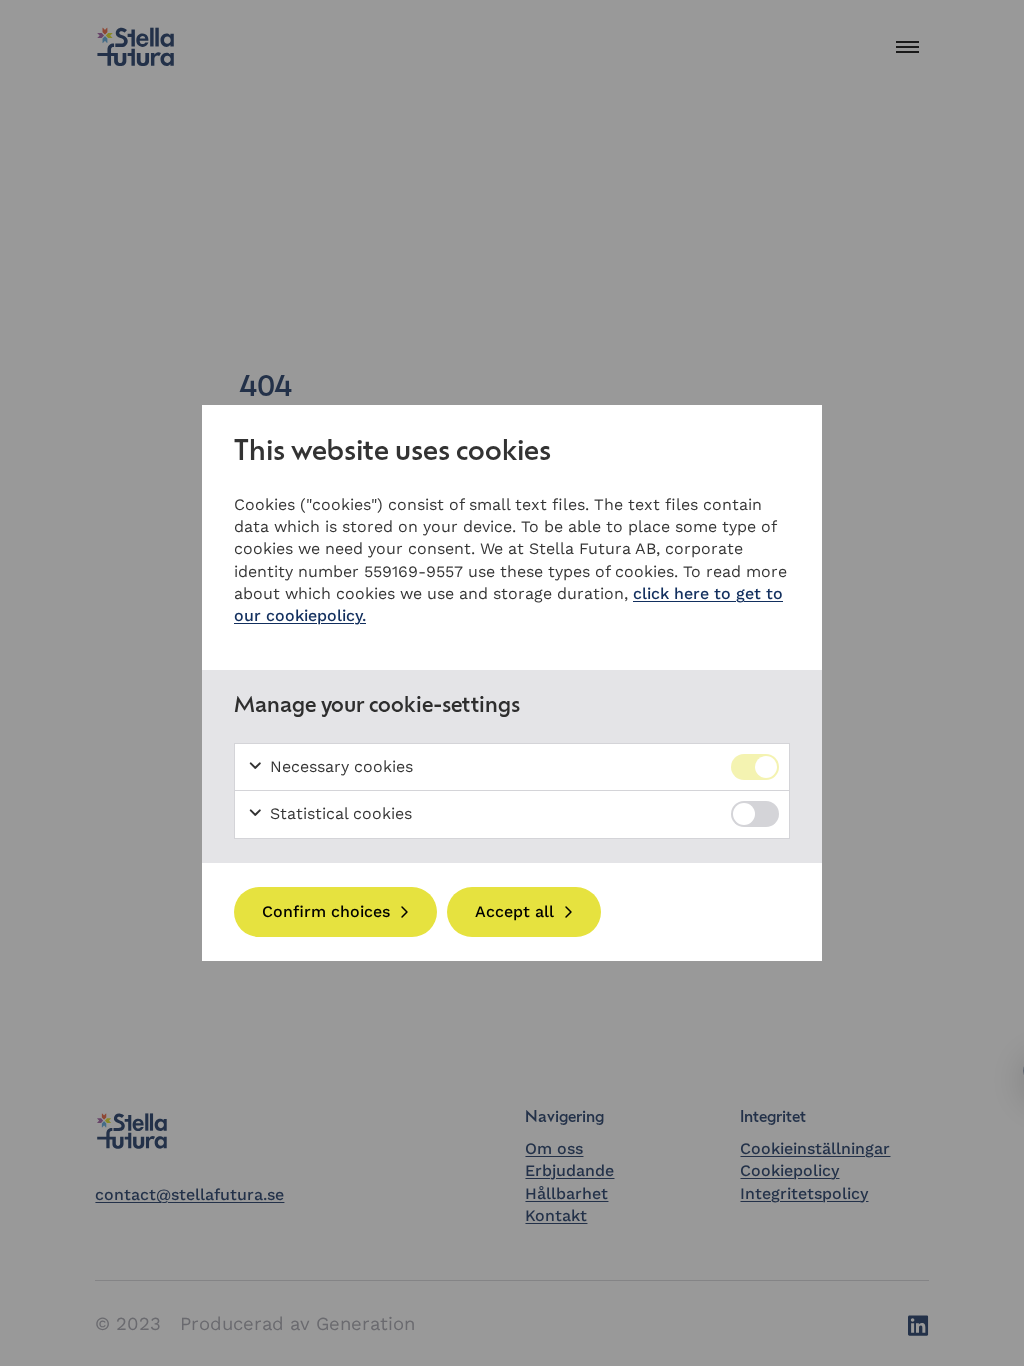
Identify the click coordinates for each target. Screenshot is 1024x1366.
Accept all (514, 911)
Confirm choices (326, 911)
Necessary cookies (339, 766)
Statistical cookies (338, 813)
